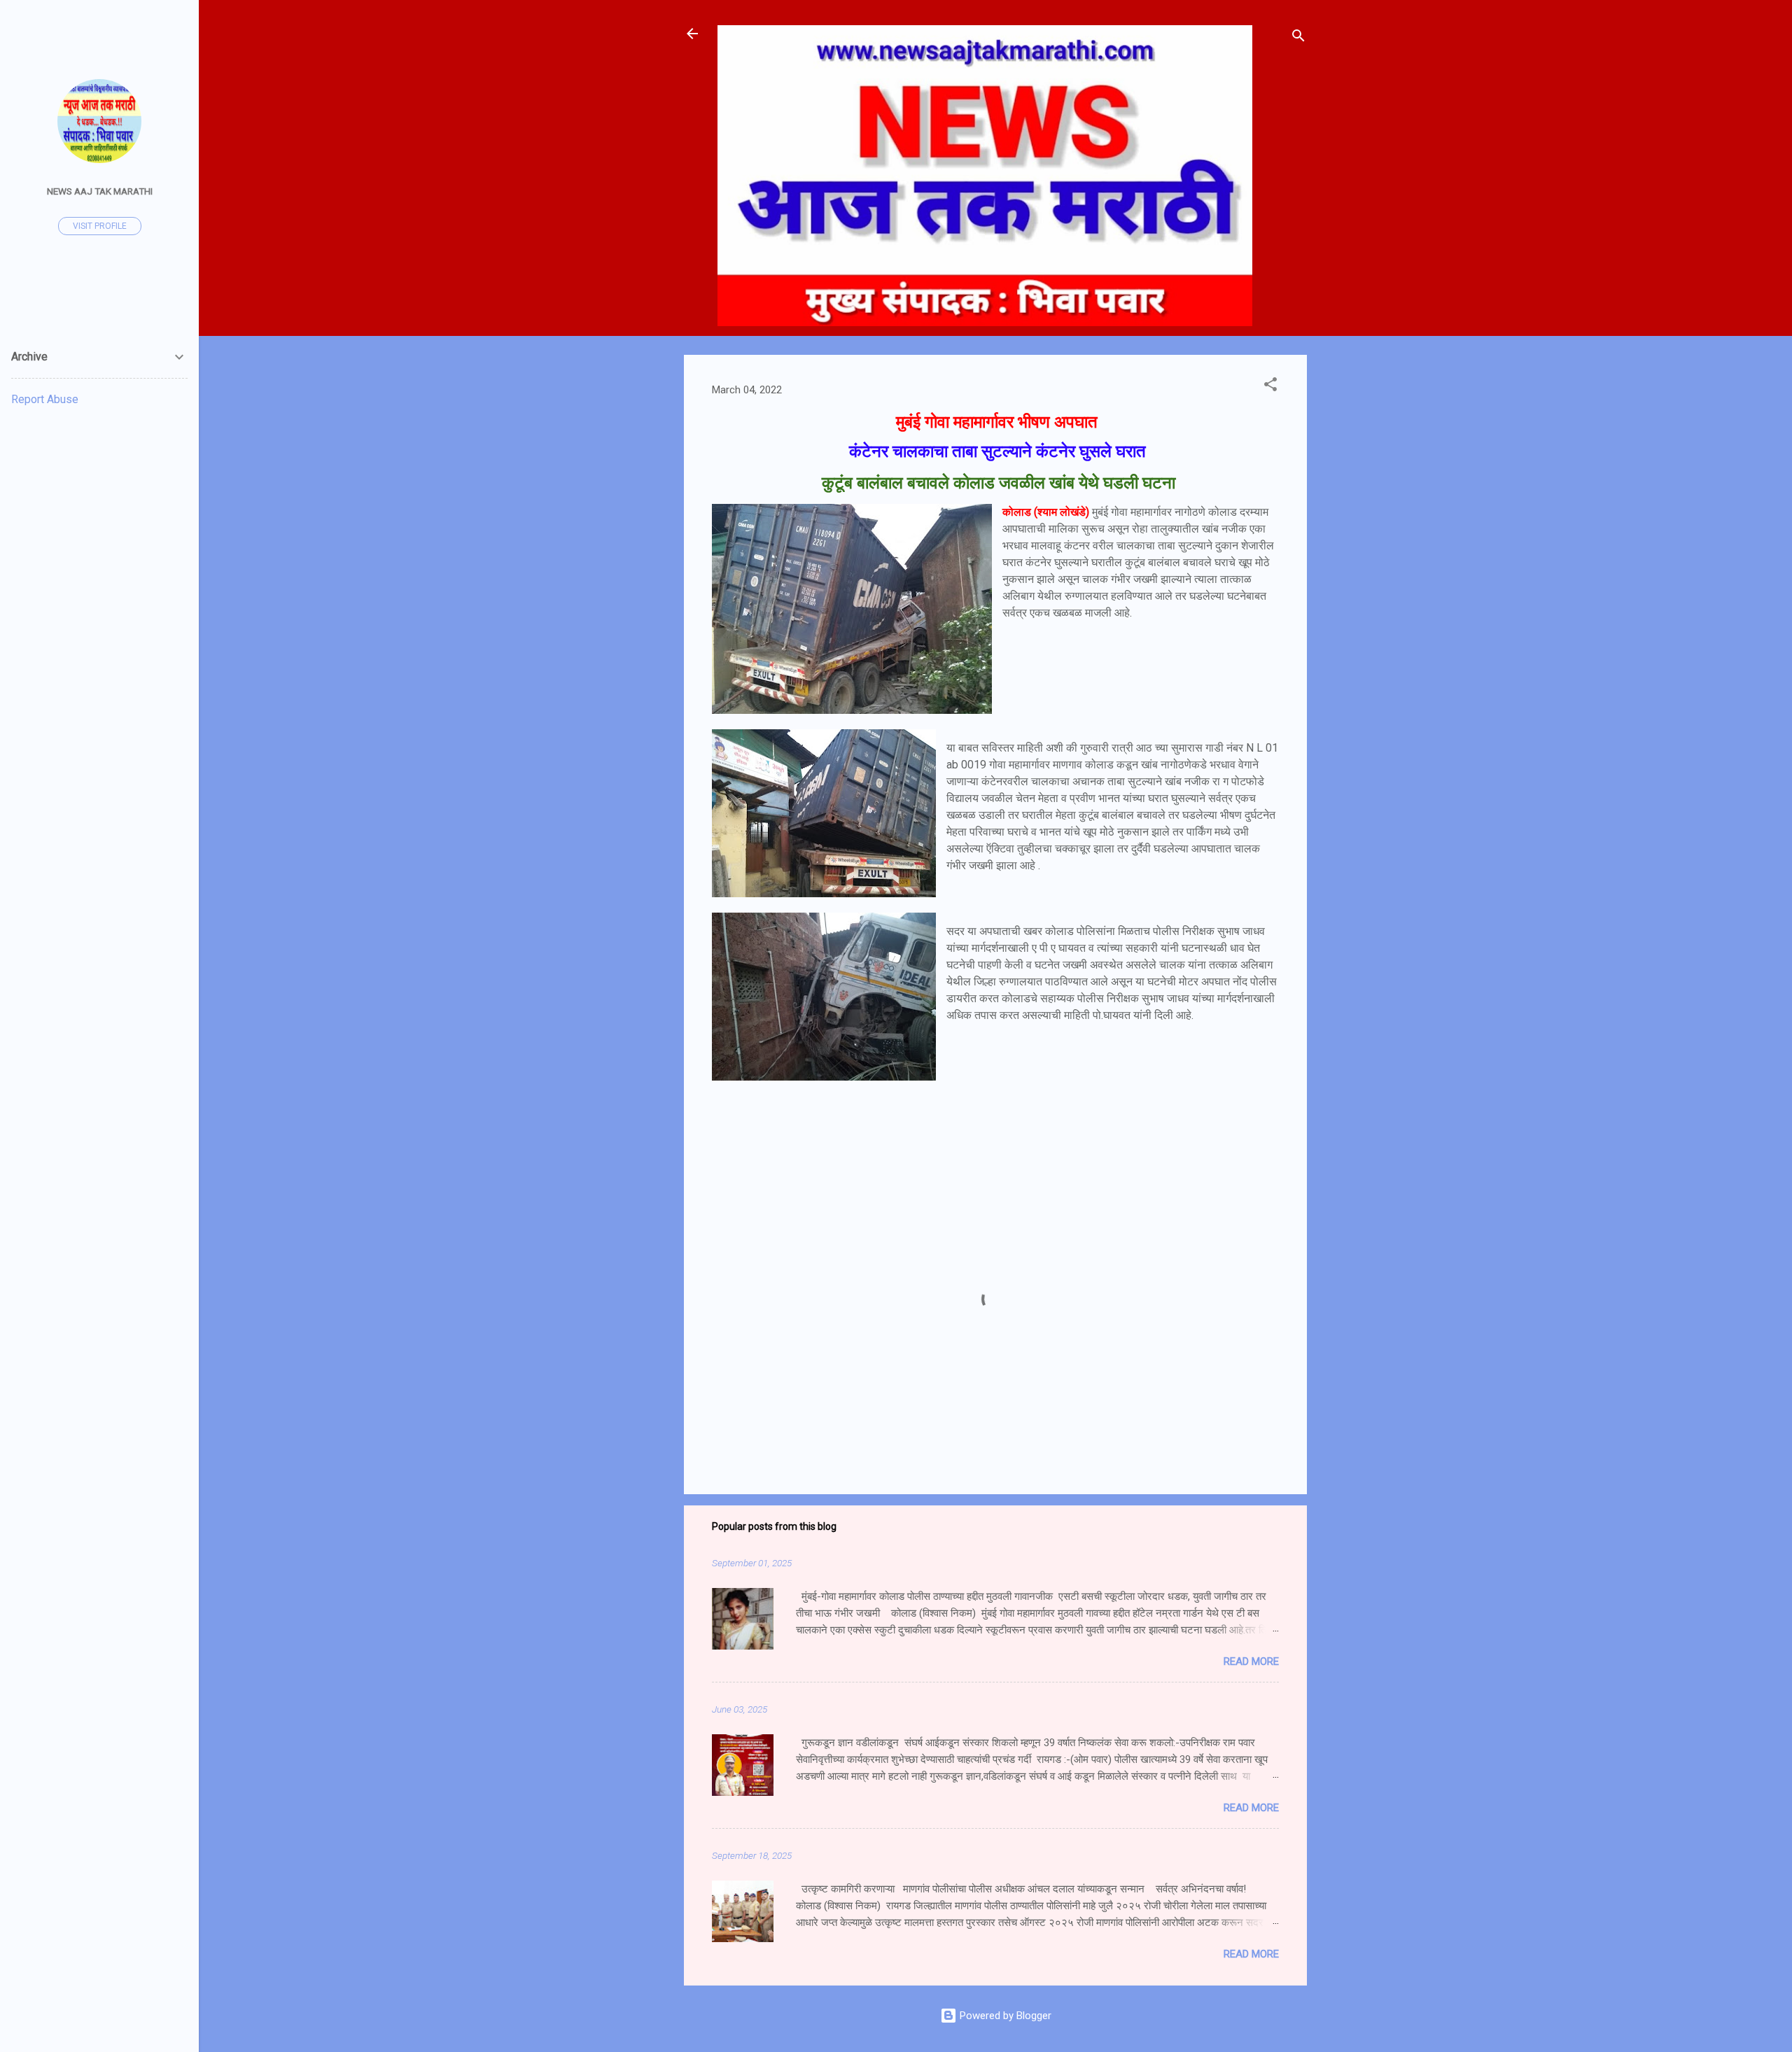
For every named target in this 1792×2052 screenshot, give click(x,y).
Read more (1251, 1661)
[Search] (1298, 38)
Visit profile (100, 226)
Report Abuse (45, 399)
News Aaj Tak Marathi (100, 191)
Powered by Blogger (1004, 2016)
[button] (1270, 387)
